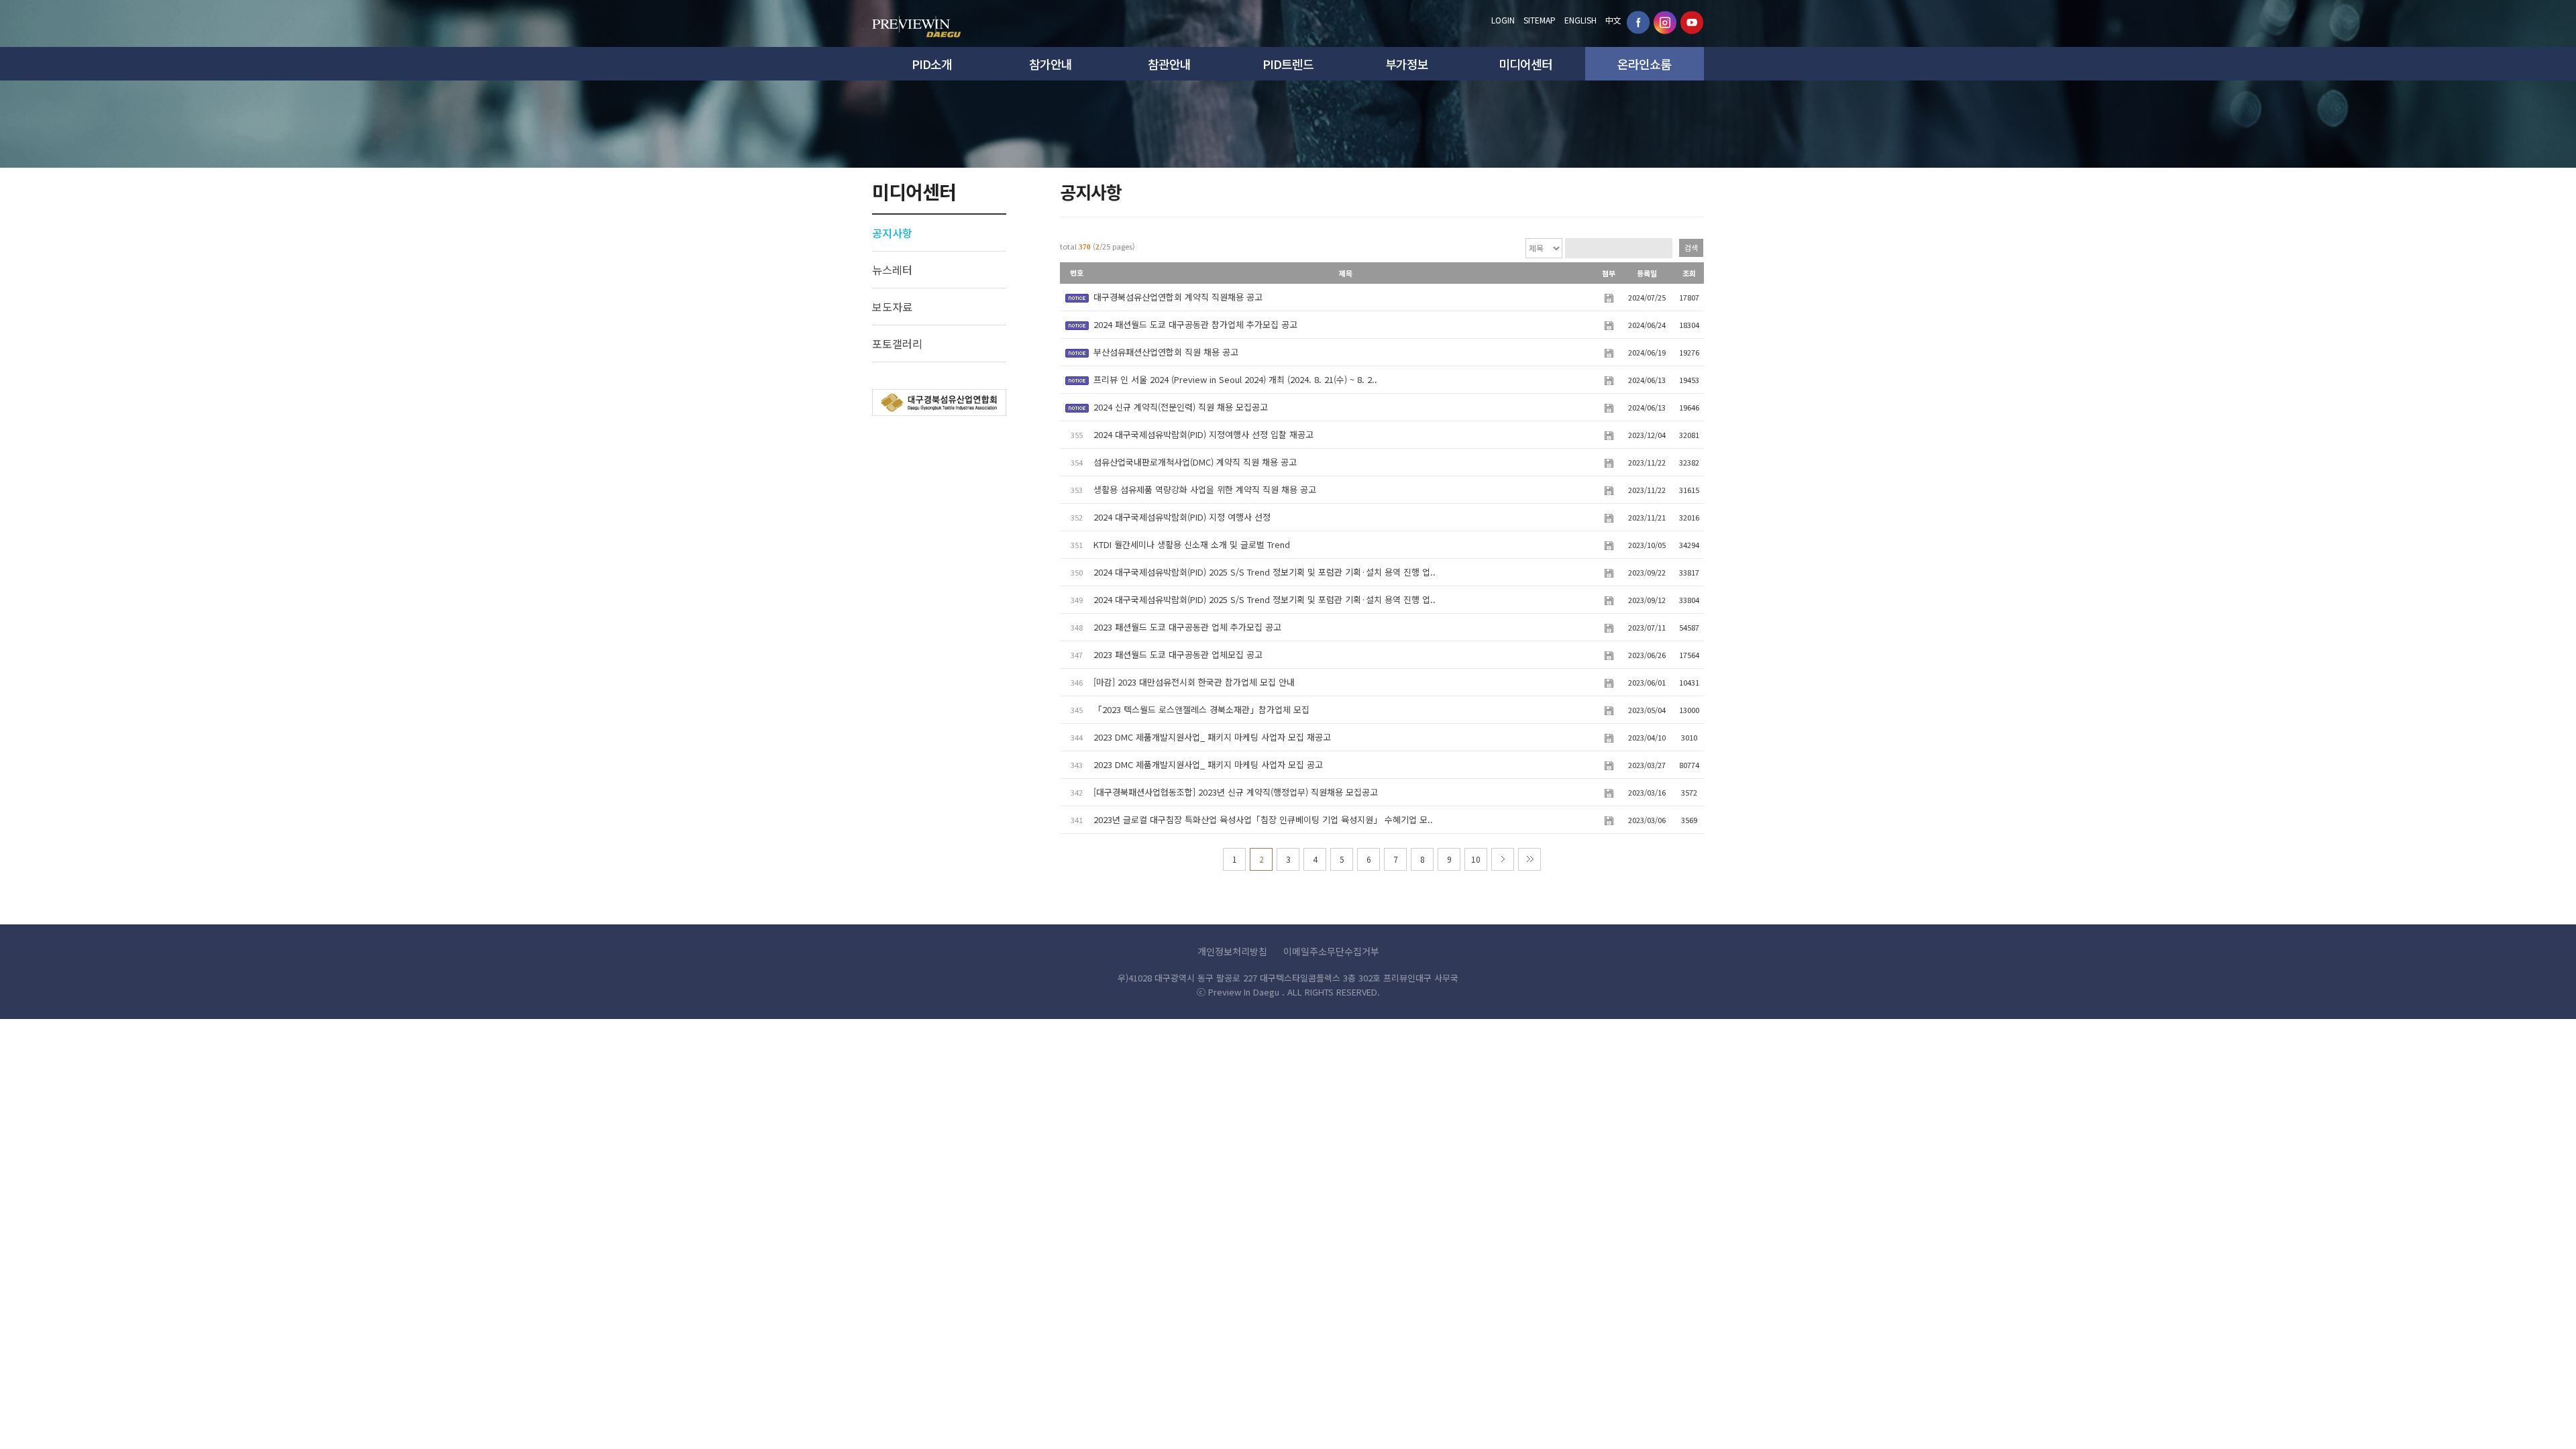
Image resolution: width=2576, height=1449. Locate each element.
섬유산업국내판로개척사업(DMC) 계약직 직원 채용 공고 (1195, 462)
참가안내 (1051, 64)
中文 (1613, 20)
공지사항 (892, 233)
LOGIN (1503, 20)
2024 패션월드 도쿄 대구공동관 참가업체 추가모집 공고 (1195, 324)
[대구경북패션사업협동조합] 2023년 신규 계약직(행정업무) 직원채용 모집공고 (1236, 792)
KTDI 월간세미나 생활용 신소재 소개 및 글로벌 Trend (1192, 544)
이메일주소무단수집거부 (1331, 951)
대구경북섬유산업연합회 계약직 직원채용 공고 (1178, 297)
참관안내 (1169, 64)
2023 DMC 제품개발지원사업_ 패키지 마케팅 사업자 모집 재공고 (1212, 737)
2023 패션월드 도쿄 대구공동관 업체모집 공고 (1178, 654)
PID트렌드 (1288, 64)
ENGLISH (1580, 20)
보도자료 (892, 307)
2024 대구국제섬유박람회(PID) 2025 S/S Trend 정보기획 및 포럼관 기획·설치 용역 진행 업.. (1265, 572)
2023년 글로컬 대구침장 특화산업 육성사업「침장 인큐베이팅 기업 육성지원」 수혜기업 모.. (1263, 819)
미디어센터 (1525, 64)
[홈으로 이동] (917, 23)
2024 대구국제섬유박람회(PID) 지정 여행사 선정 (1182, 517)
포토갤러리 (897, 343)
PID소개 (932, 64)
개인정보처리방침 (1232, 951)
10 (1476, 859)
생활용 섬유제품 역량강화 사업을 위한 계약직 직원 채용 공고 (1205, 489)
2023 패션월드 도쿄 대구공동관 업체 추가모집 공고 (1187, 627)
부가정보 (1407, 64)
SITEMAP (1540, 20)
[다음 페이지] (1503, 859)
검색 (1691, 248)
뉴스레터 (892, 270)
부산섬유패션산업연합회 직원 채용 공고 (1166, 352)
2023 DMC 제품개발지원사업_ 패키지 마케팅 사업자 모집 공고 (1208, 764)
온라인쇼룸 (1644, 64)
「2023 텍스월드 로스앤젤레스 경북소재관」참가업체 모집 (1201, 709)
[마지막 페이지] (1529, 859)
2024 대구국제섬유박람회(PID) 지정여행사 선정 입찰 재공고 (1203, 434)
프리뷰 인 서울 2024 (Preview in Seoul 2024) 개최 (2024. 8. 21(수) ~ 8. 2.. (1235, 379)
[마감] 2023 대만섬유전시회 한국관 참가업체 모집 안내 (1194, 682)
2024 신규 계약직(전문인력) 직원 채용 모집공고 (1181, 407)
